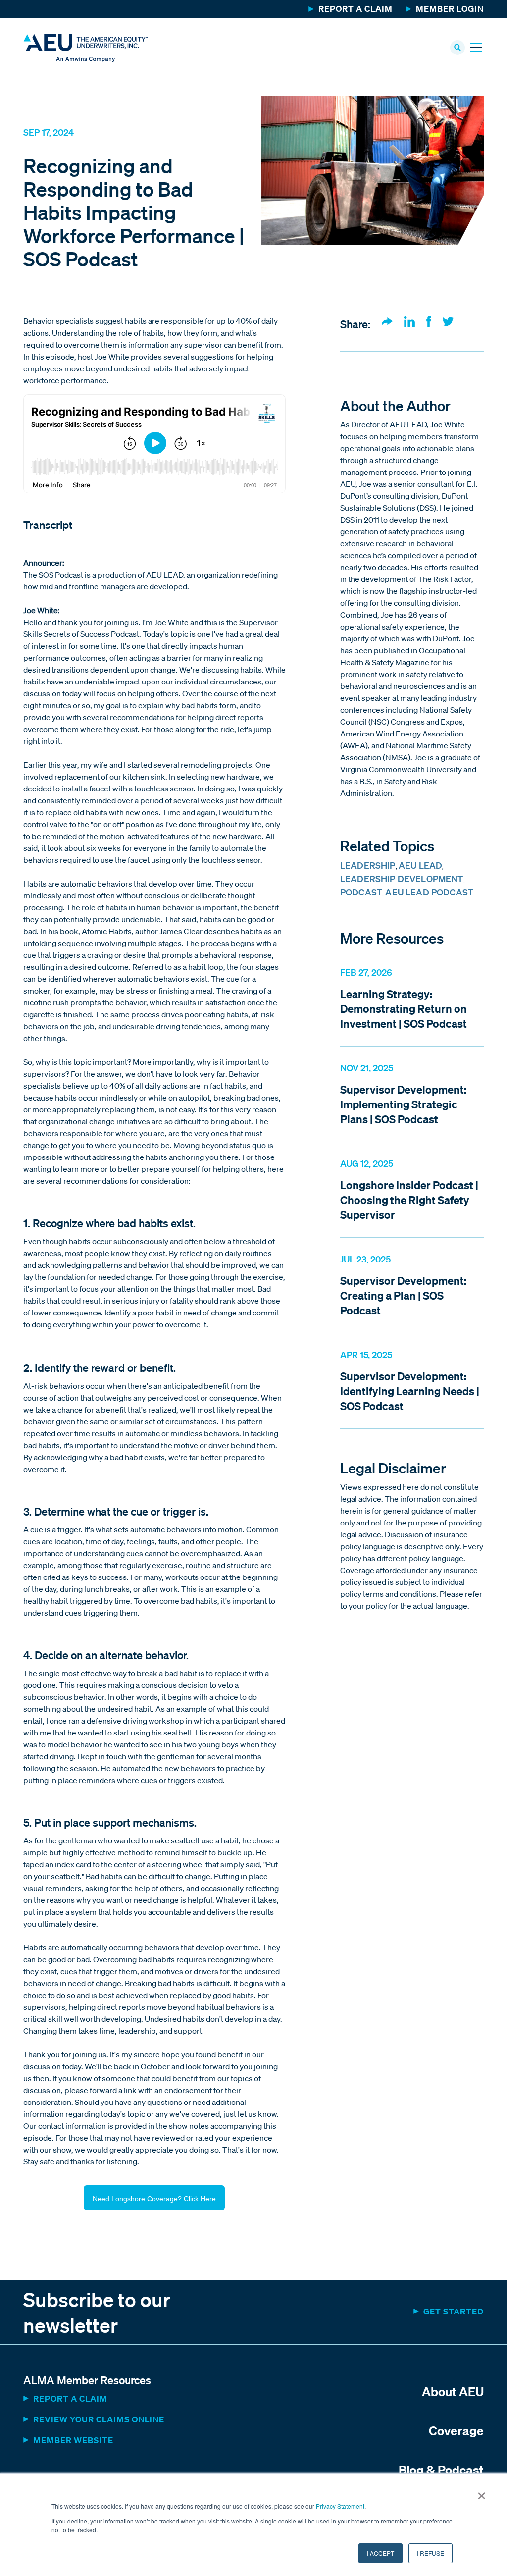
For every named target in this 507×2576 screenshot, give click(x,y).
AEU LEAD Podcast (429, 892)
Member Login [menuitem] (450, 9)
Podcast (361, 892)
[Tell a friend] (387, 322)
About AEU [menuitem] (453, 2391)
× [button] (482, 2492)
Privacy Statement (340, 2506)
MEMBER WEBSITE (73, 2440)
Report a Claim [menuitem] (355, 9)
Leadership (368, 865)
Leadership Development (402, 879)
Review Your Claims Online (99, 2419)
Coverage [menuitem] (456, 2430)
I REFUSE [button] (431, 2553)
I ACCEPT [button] (380, 2553)
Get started (454, 2311)
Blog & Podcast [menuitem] (441, 2470)
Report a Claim (70, 2398)
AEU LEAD (420, 865)
